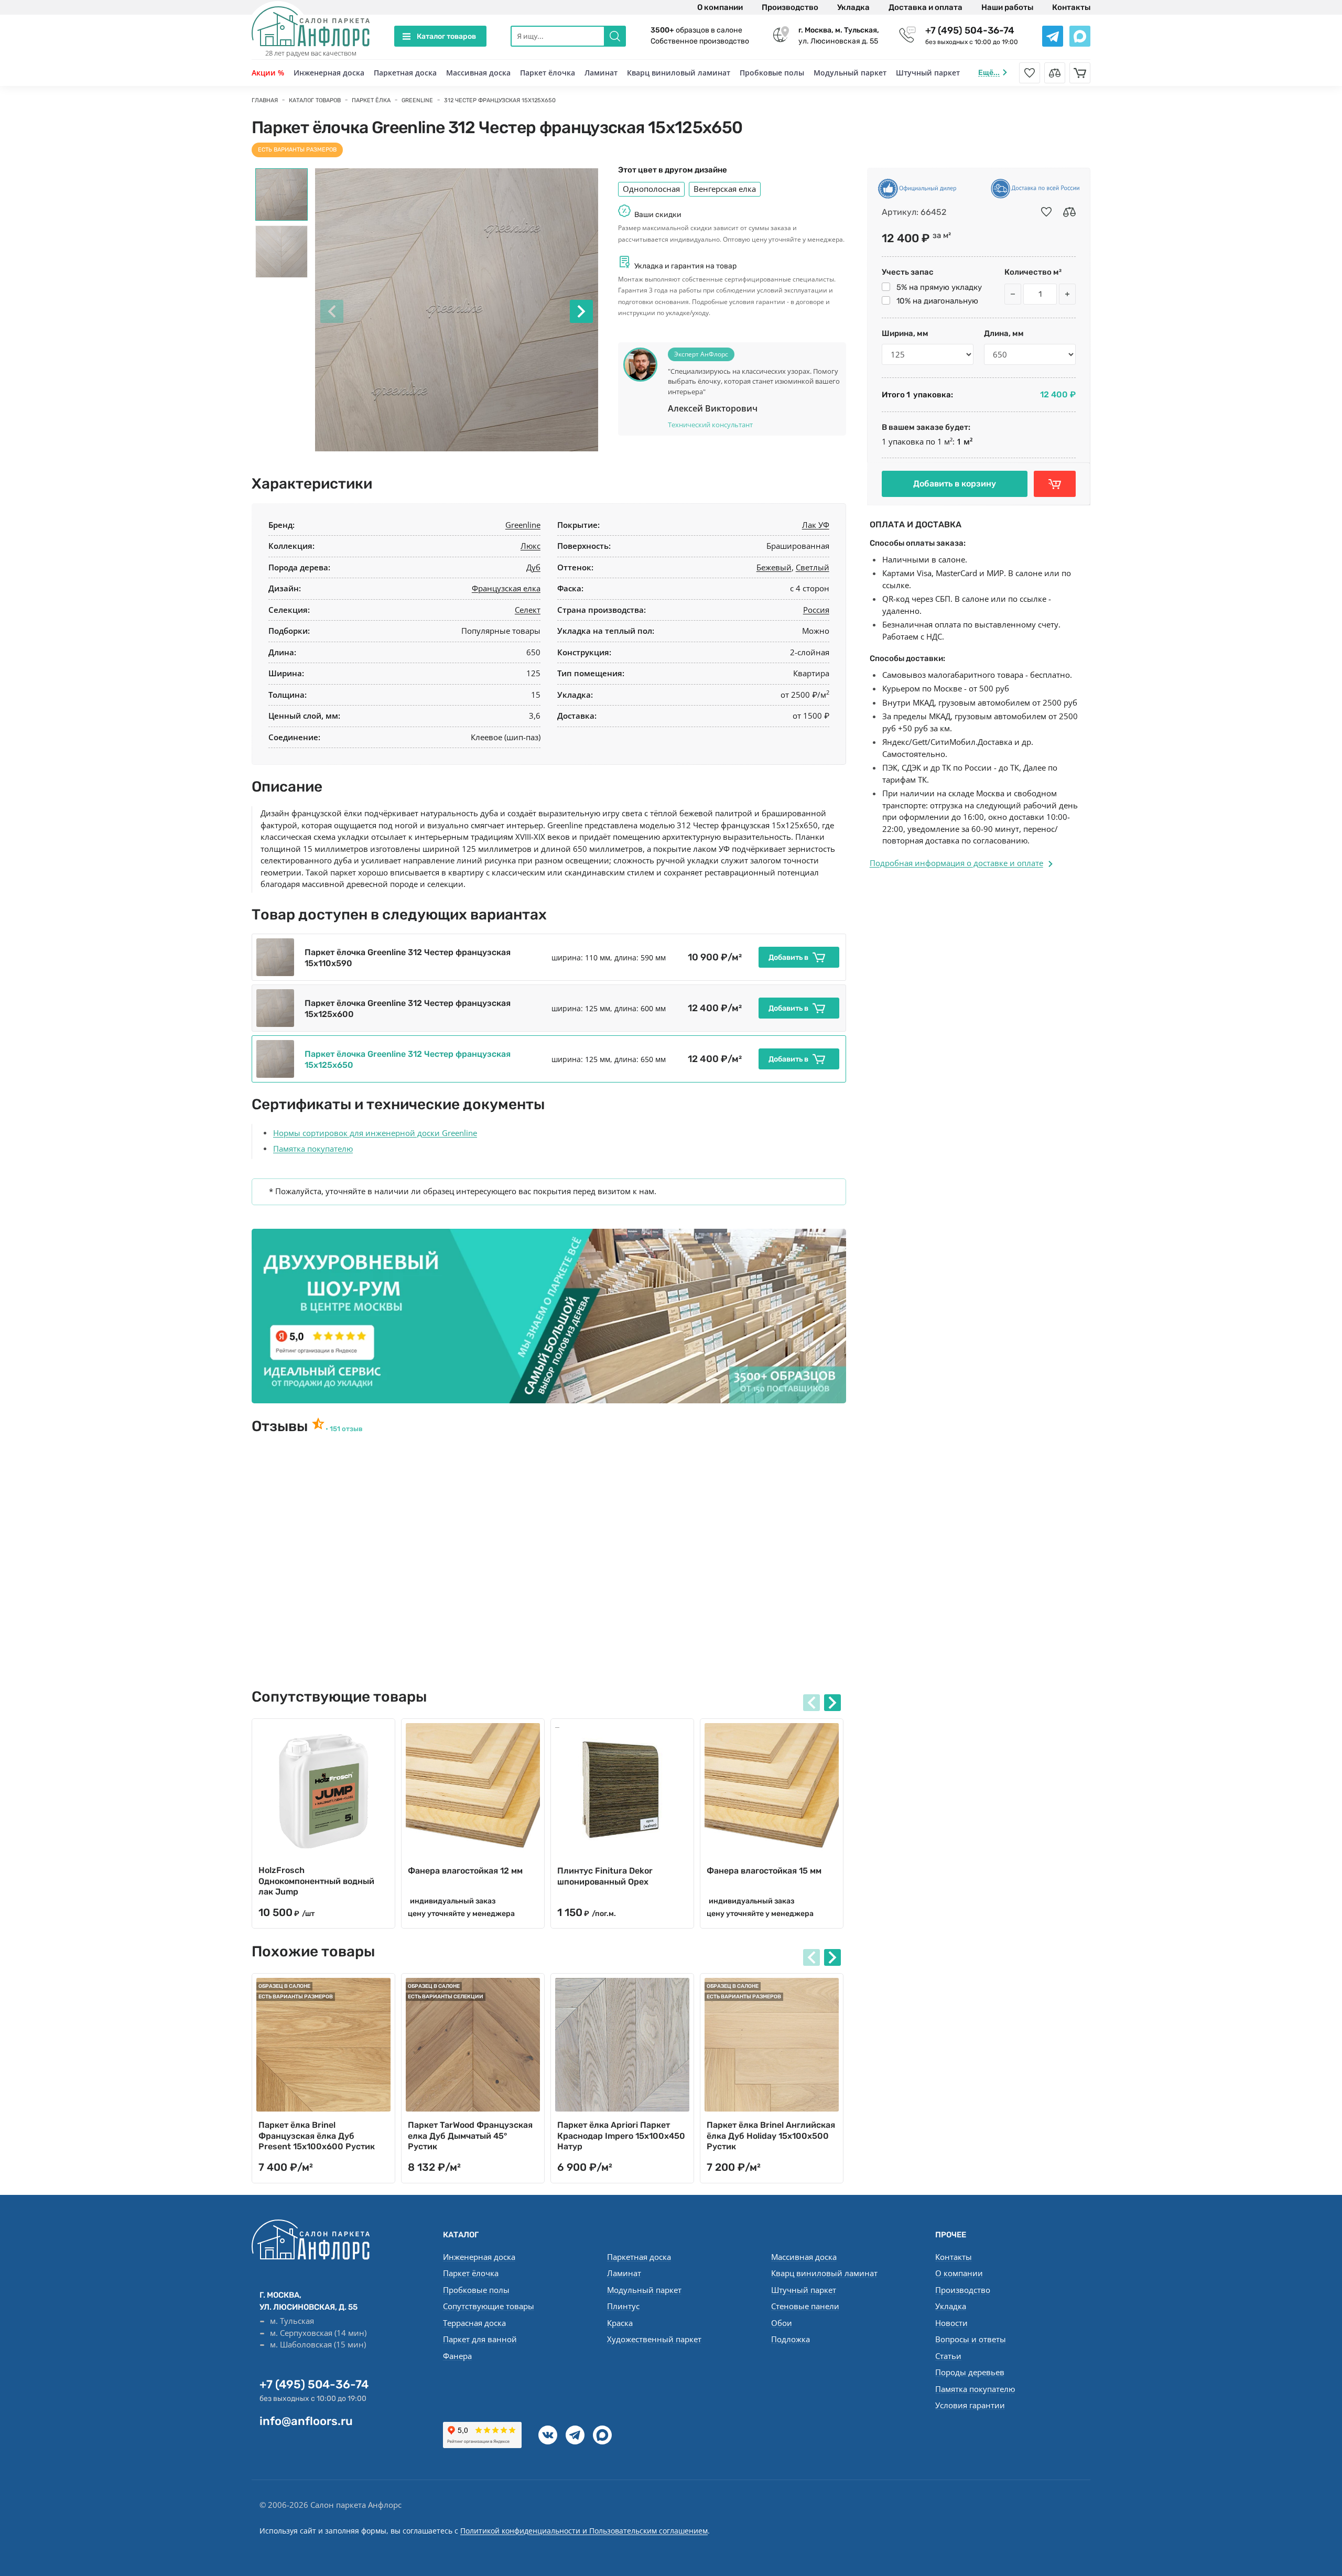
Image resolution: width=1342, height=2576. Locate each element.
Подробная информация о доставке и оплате (956, 863)
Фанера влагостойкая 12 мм (465, 1871)
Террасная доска (474, 2323)
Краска (620, 2323)
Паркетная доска (405, 73)
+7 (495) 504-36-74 (970, 30)
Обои (782, 2323)
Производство (790, 7)
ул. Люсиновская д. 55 (839, 36)
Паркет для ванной (480, 2339)
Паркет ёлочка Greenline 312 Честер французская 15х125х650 (408, 1059)
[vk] (548, 2435)
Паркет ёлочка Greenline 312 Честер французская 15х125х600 (408, 1009)
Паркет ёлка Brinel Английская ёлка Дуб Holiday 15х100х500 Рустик (771, 2136)
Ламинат (601, 73)
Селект (528, 610)
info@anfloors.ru (306, 2421)
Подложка (791, 2339)
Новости (951, 2323)
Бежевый (774, 567)
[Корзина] (1080, 73)
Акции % (268, 73)
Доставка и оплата (926, 7)
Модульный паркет (850, 73)
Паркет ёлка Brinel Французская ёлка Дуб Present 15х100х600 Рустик (317, 2136)
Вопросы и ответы (971, 2339)
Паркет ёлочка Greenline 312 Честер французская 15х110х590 (408, 958)
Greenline (523, 525)
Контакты (1071, 7)
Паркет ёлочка (548, 73)
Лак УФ (816, 525)
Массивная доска (478, 73)
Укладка (853, 7)
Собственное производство (700, 41)
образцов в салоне (696, 30)
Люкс (531, 546)
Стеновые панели (805, 2306)
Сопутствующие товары (489, 2306)
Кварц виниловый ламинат (679, 73)
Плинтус (623, 2306)
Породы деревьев (970, 2372)
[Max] (602, 2435)
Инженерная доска (329, 73)
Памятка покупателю (313, 1149)
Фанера (457, 2356)
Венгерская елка (725, 189)
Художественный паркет (654, 2339)
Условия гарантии (970, 2405)
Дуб (533, 567)
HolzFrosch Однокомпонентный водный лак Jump (316, 1881)
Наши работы (1007, 7)
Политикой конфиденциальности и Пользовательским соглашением (584, 2531)
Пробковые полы (772, 73)
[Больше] (1067, 294)
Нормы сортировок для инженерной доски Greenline (375, 1133)
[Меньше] (1013, 294)
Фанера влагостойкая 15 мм (764, 1871)
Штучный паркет (928, 73)
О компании (720, 7)
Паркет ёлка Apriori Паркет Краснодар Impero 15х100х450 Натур (621, 2136)
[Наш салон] (549, 1316)
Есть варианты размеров (297, 150)
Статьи (948, 2356)
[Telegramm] (575, 2435)
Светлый (813, 567)
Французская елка (506, 588)
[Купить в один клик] (1055, 484)
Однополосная (651, 189)
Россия (816, 610)
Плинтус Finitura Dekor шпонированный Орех (605, 1876)
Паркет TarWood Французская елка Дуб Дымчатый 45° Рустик (470, 2136)
